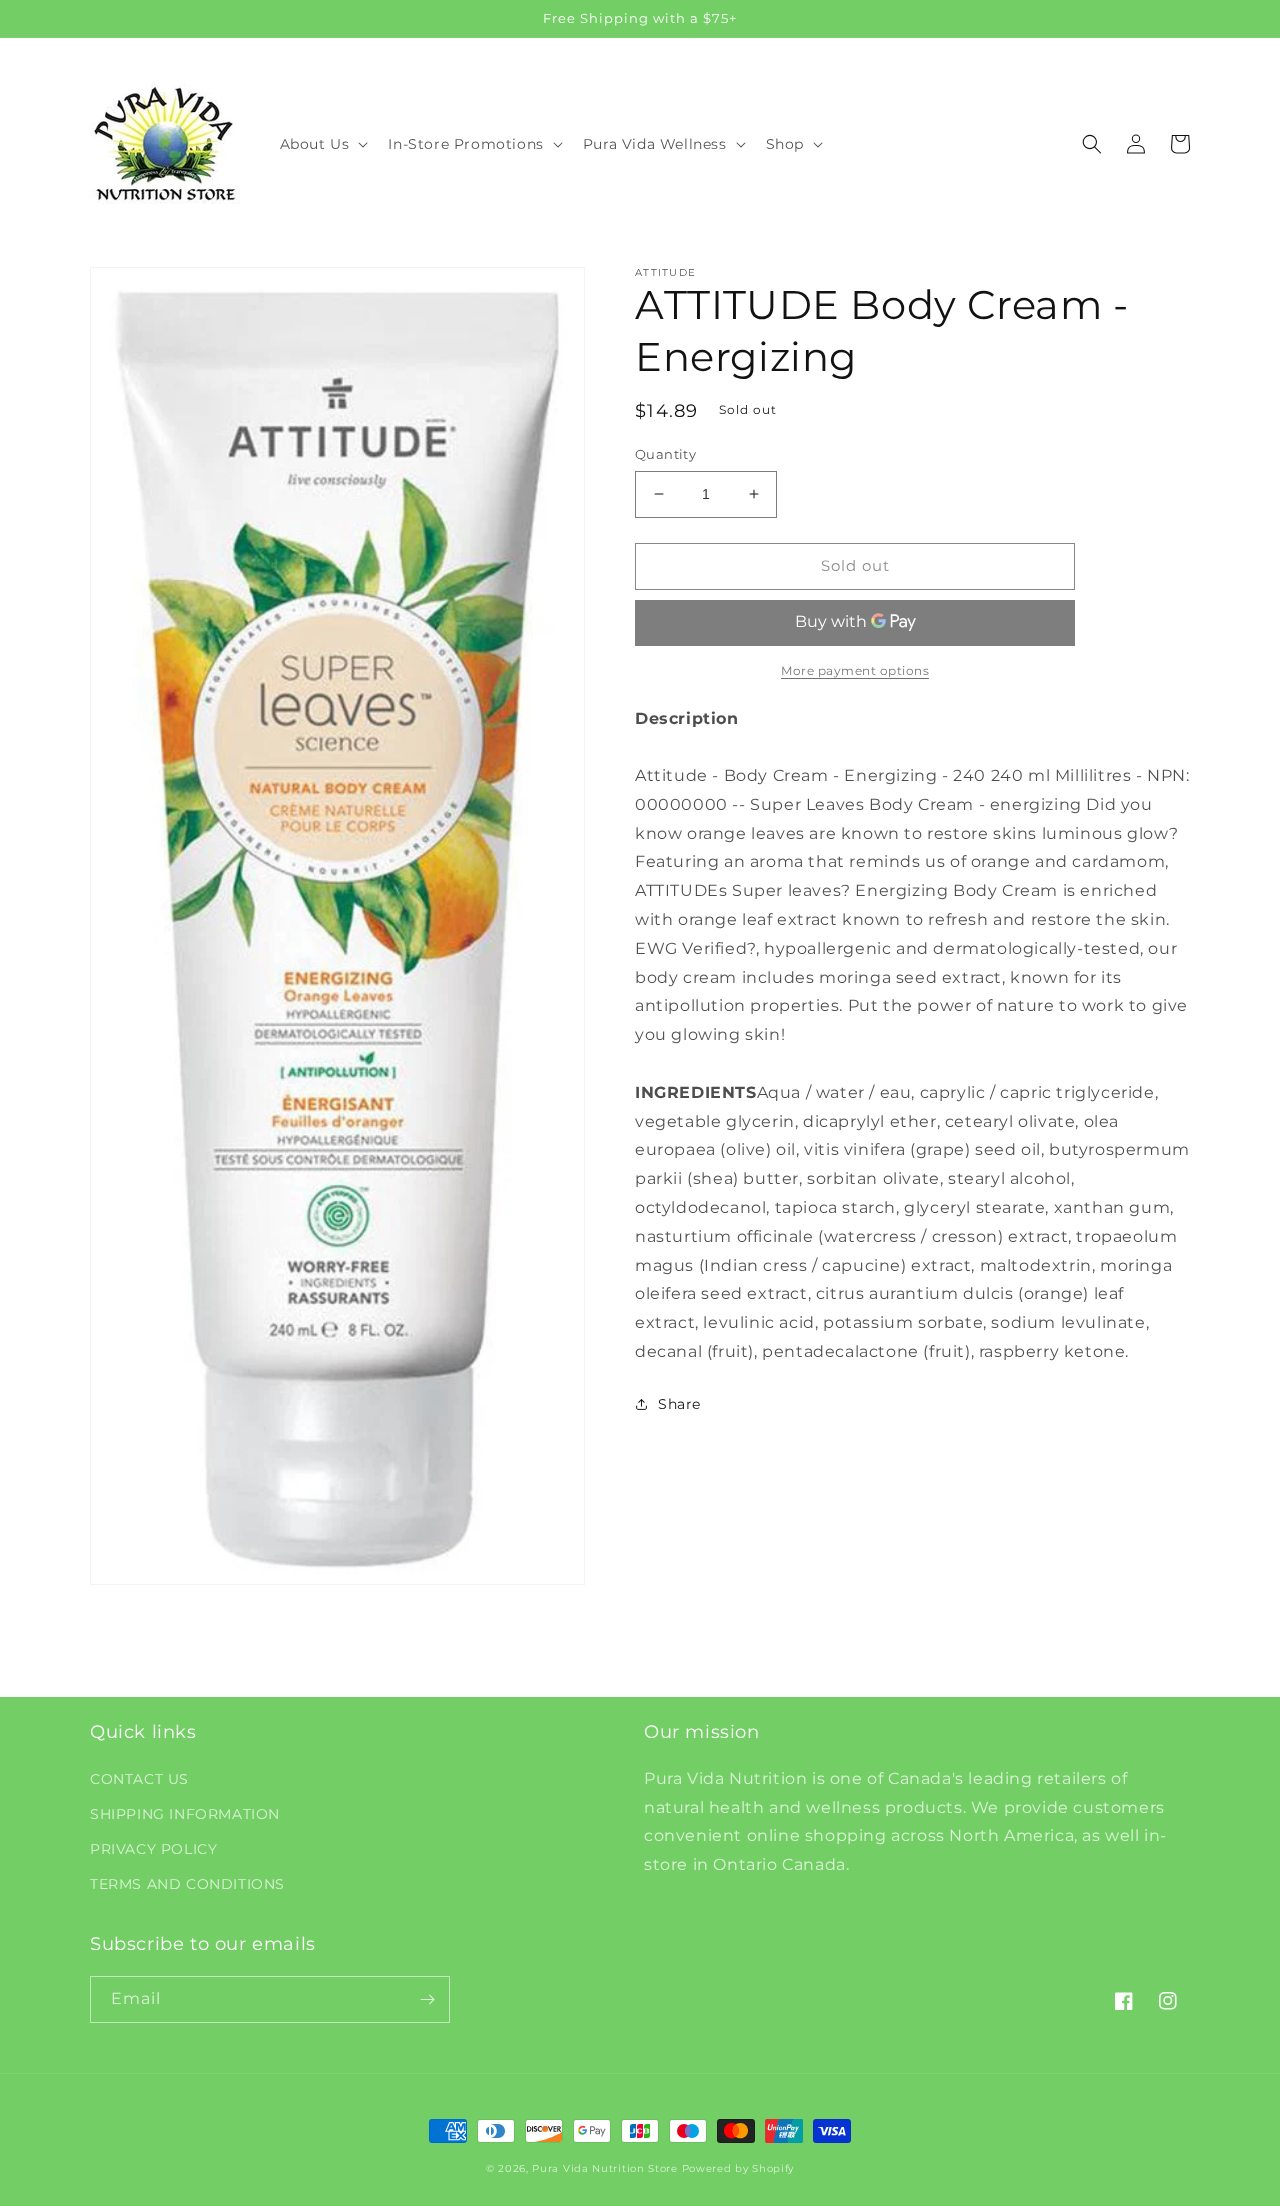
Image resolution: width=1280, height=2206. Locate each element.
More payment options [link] (855, 669)
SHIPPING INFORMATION (185, 1814)
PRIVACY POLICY (153, 1849)
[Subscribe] (427, 1999)
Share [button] (679, 1404)
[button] (322, 144)
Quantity (665, 454)
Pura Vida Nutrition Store (605, 2168)
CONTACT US (139, 1779)
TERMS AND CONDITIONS (187, 1884)
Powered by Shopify (738, 2168)
